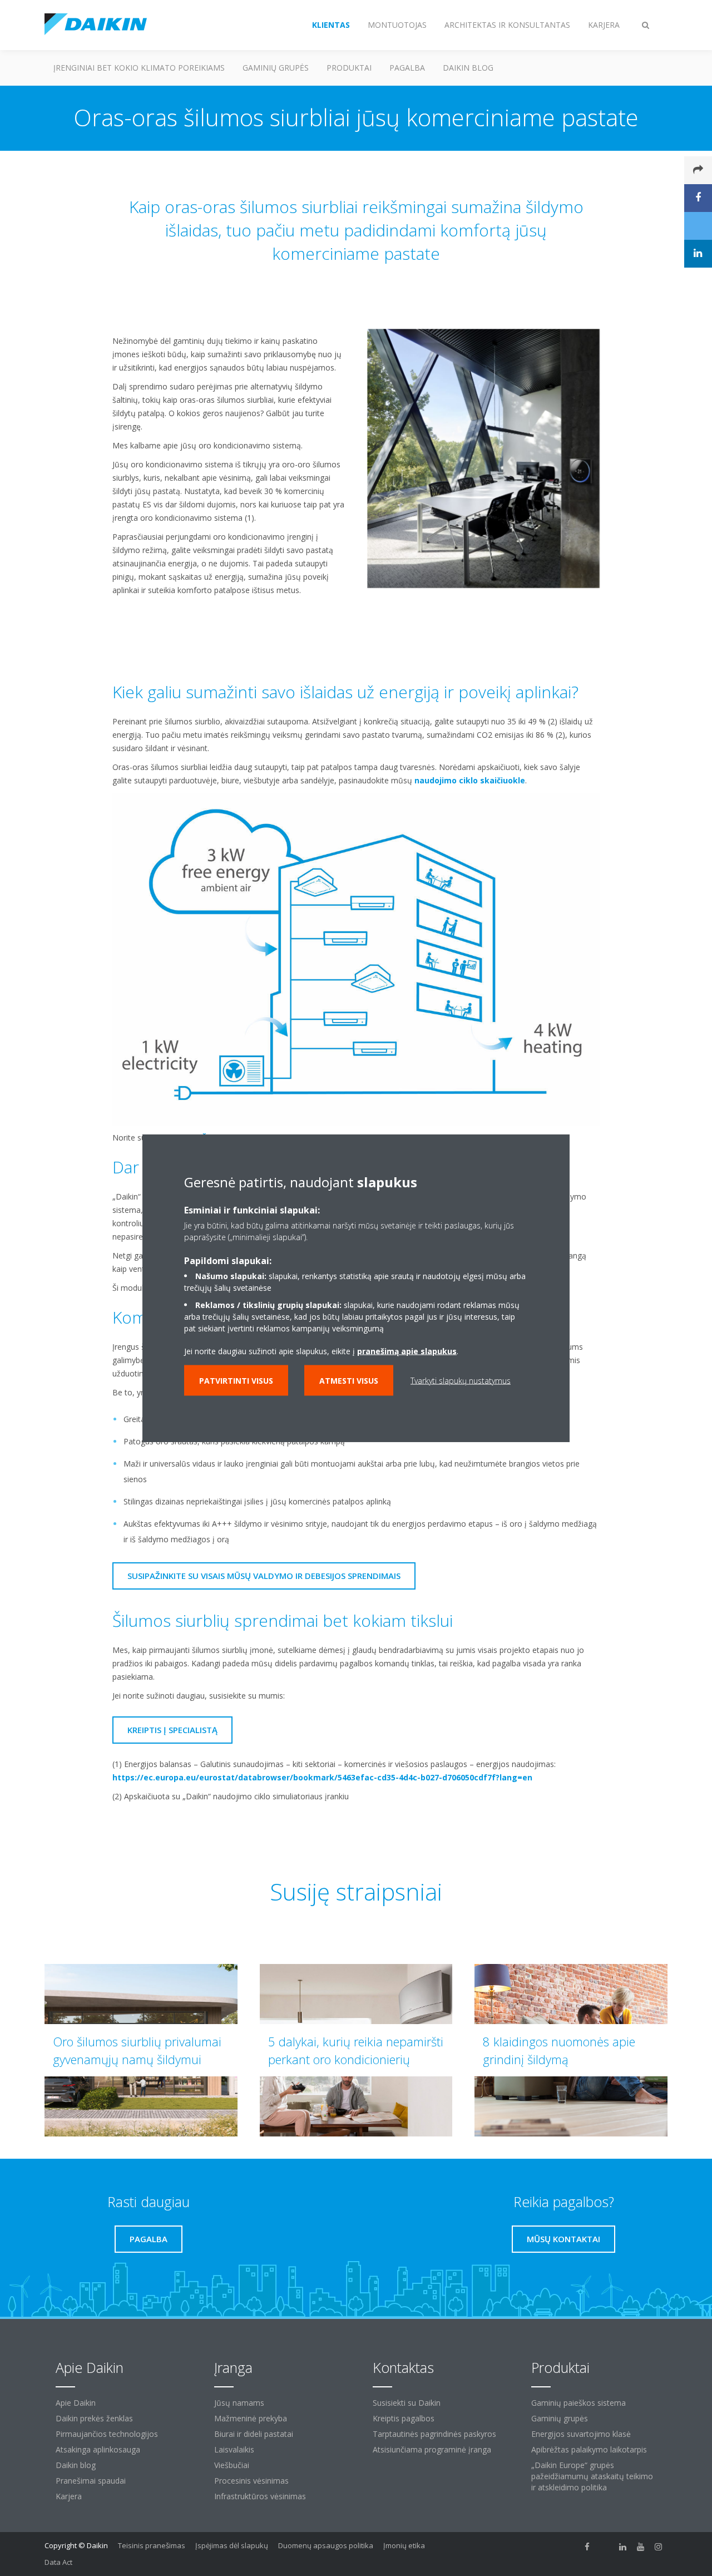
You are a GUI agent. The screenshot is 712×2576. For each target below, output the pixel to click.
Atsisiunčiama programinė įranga (432, 2449)
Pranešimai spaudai (91, 2481)
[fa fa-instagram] (659, 2547)
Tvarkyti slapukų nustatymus (461, 1381)
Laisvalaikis (234, 2449)
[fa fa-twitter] (605, 2547)
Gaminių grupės (276, 68)
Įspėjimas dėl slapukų (232, 2545)
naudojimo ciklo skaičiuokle (470, 780)
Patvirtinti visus (236, 1381)
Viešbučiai (232, 2465)
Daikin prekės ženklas (94, 2418)
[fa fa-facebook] (587, 2547)
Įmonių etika (404, 2545)
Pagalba (407, 68)
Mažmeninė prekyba (251, 2418)
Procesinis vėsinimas (251, 2481)
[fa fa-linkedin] (623, 2547)
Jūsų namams (239, 2403)
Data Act (58, 2562)
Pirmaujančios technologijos (107, 2434)
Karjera (69, 2496)
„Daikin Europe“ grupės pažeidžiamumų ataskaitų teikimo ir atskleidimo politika (592, 2476)
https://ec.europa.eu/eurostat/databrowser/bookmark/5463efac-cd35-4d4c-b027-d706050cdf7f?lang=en (322, 1777)
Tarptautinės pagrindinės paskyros (434, 2434)
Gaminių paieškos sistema (578, 2403)
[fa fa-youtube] (641, 2547)
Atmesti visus (349, 1381)
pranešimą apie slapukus (407, 1351)
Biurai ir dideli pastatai (254, 2434)
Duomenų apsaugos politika (326, 2545)
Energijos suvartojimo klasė (581, 2434)
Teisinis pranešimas (152, 2545)
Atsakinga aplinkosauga (98, 2449)
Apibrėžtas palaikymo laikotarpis (589, 2449)
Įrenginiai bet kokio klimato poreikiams (139, 68)
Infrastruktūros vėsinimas (260, 2496)
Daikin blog (468, 68)
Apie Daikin (76, 2403)
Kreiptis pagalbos (404, 2418)
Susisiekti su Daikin (407, 2403)
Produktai (349, 68)
